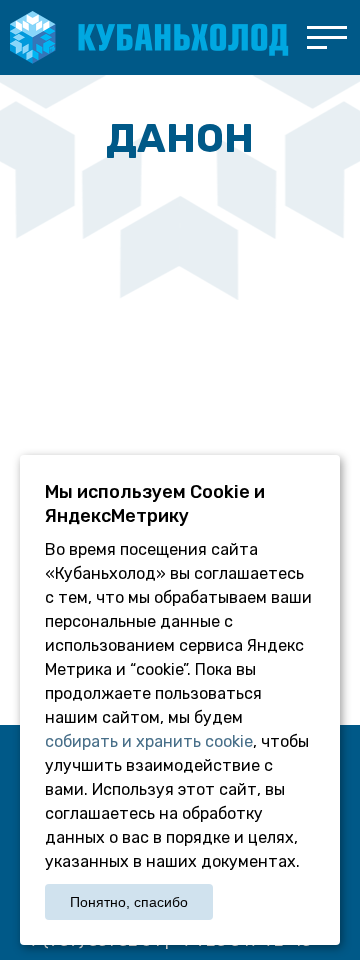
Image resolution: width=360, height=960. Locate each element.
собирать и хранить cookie (149, 741)
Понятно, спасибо (129, 902)
